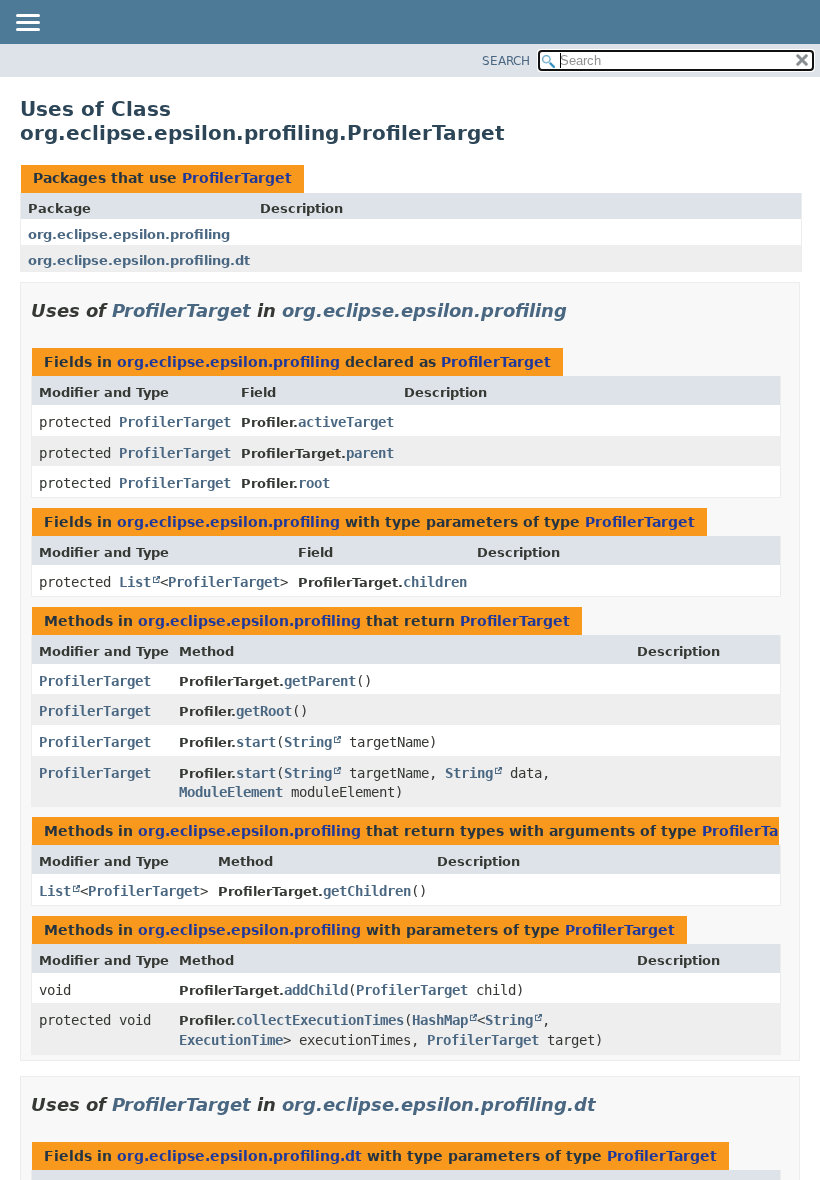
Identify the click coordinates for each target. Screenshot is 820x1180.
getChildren (367, 891)
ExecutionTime (231, 1040)
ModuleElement (231, 792)
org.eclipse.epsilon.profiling (129, 234)
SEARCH (506, 61)
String (308, 742)
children (435, 582)
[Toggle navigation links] (27, 24)
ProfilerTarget (237, 178)
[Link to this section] (581, 310)
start (256, 742)
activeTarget (346, 422)
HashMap (440, 1020)
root (314, 483)
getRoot (264, 711)
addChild (316, 990)
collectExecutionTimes (320, 1020)
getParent (320, 681)
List (135, 582)
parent (370, 453)
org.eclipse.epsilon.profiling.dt (139, 260)
